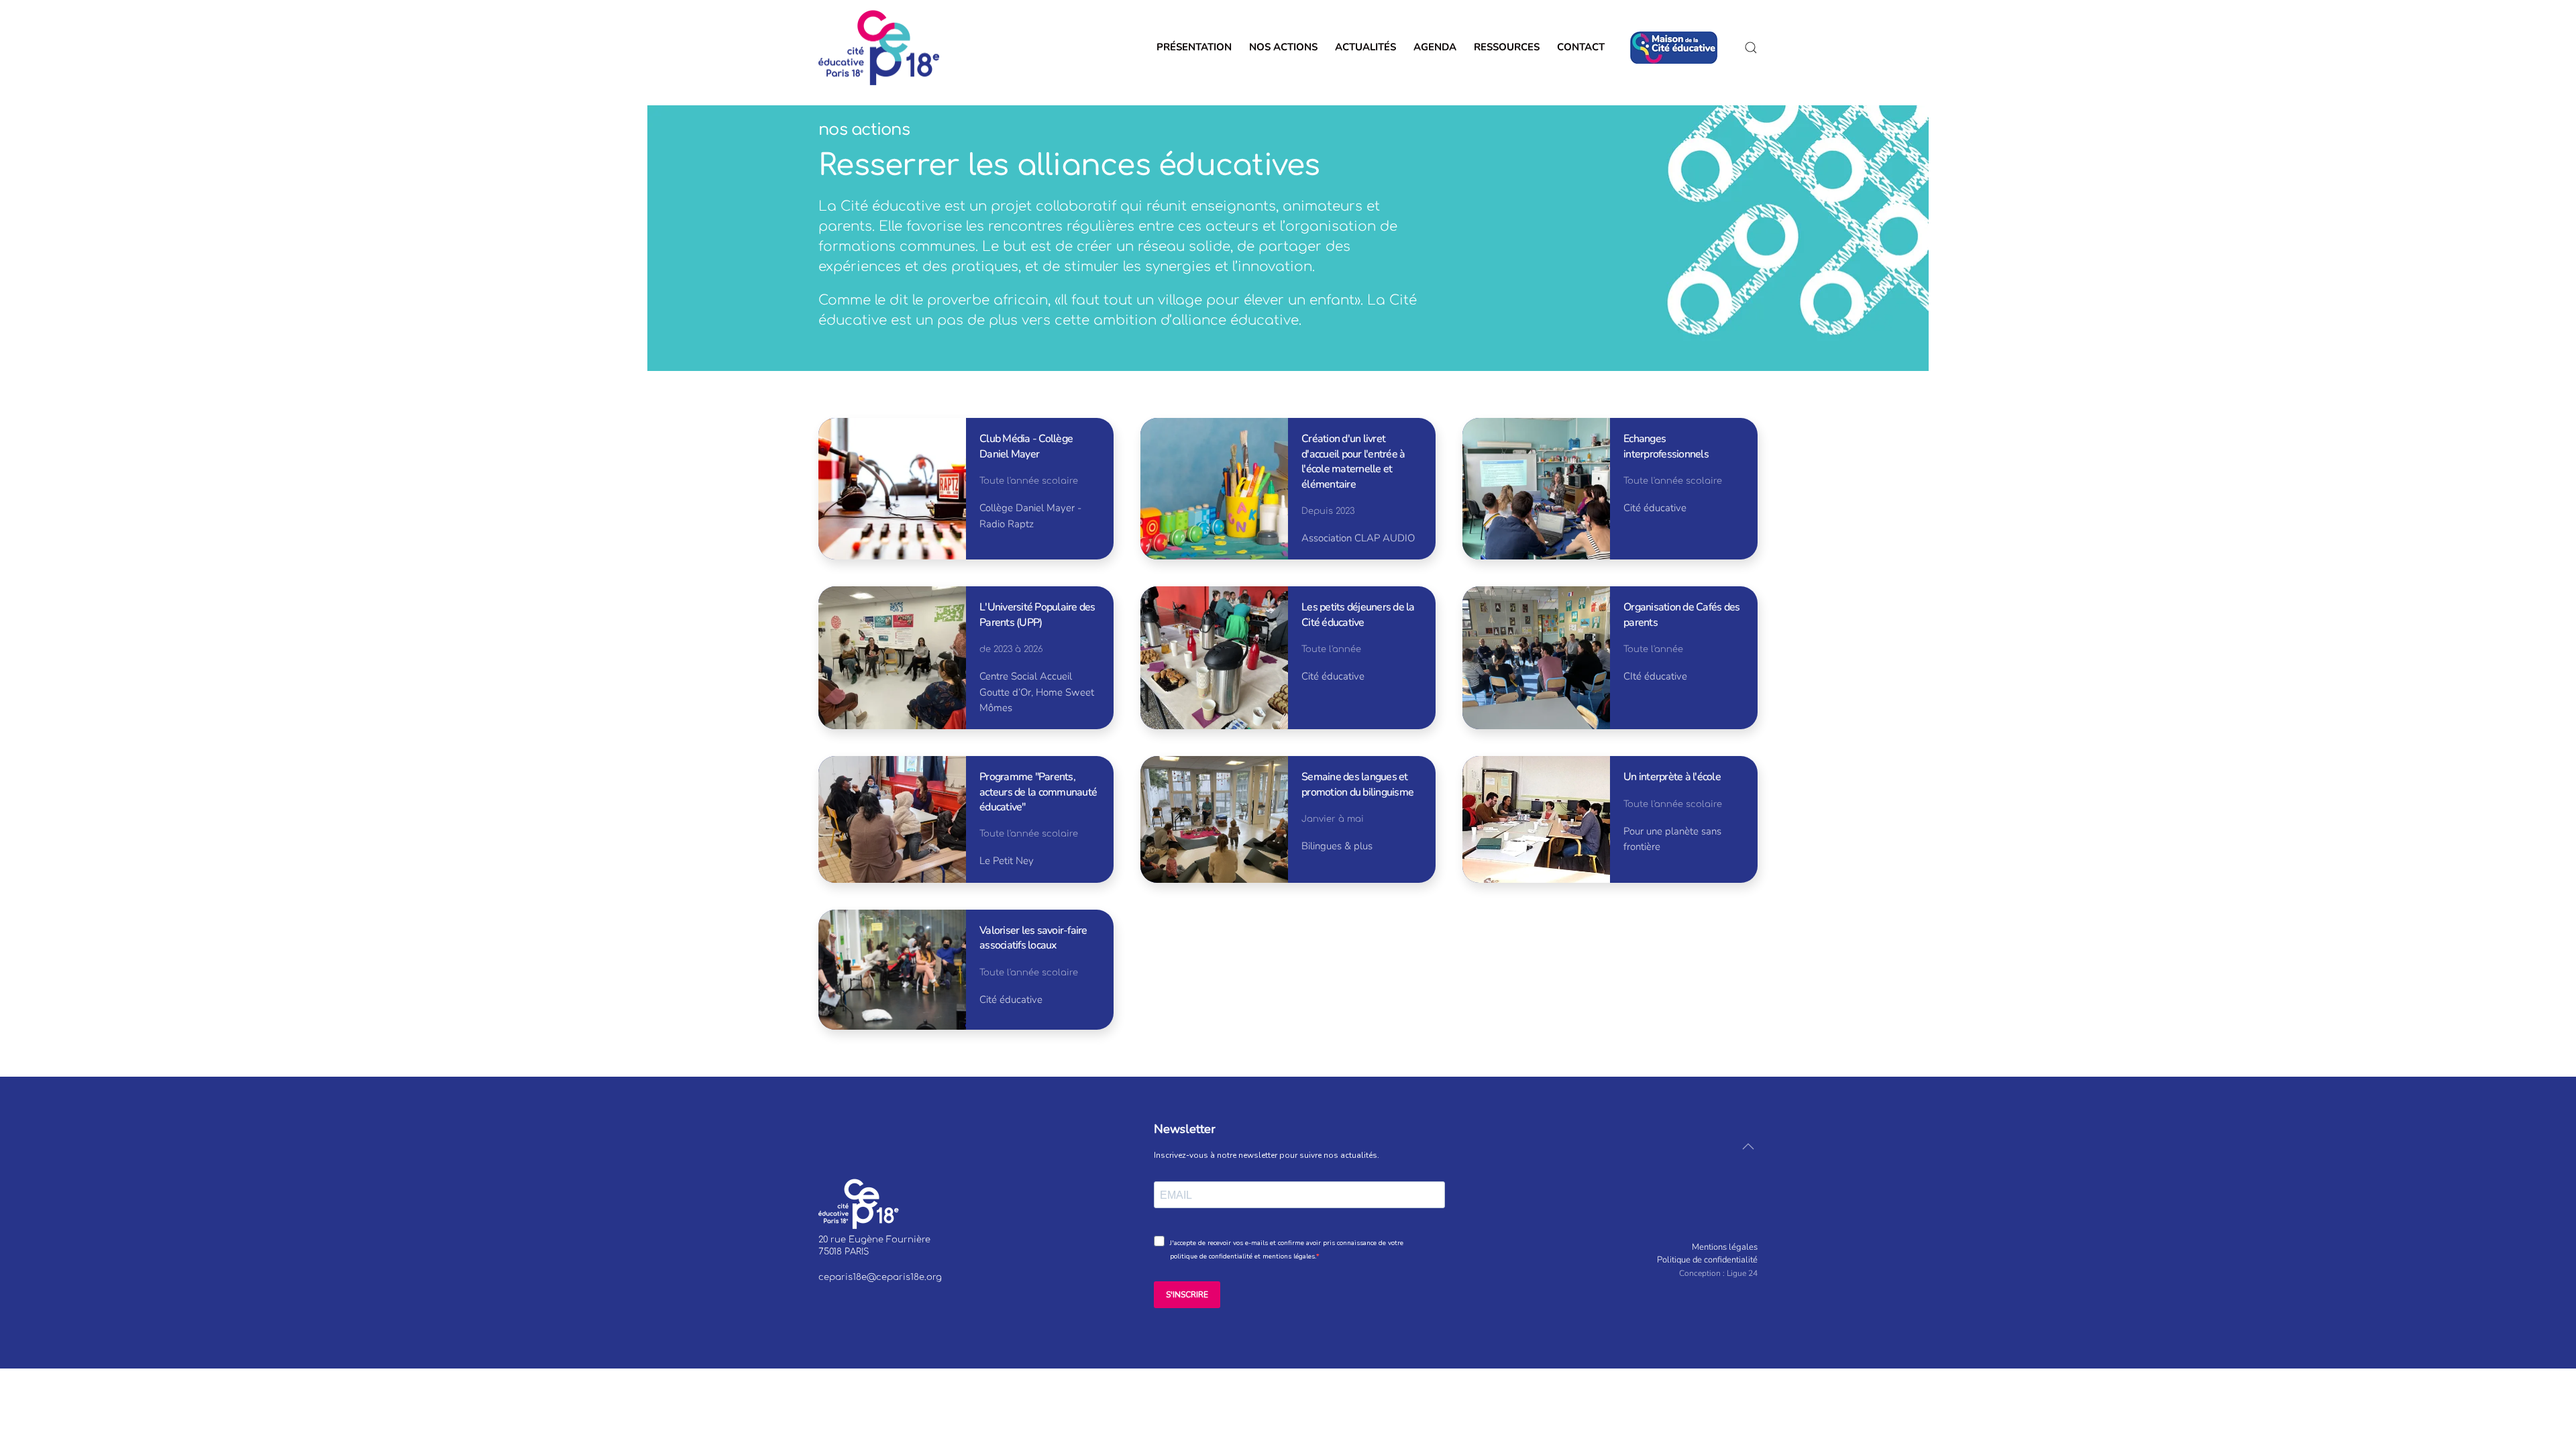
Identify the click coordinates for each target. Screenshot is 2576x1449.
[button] (1751, 48)
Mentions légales (1725, 1247)
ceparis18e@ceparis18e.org (880, 1277)
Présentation (1194, 47)
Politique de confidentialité (1707, 1260)
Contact (1585, 47)
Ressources (1507, 47)
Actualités (1365, 47)
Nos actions (1283, 47)
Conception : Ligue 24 (1718, 1273)
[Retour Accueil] (879, 48)
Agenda (1435, 47)
